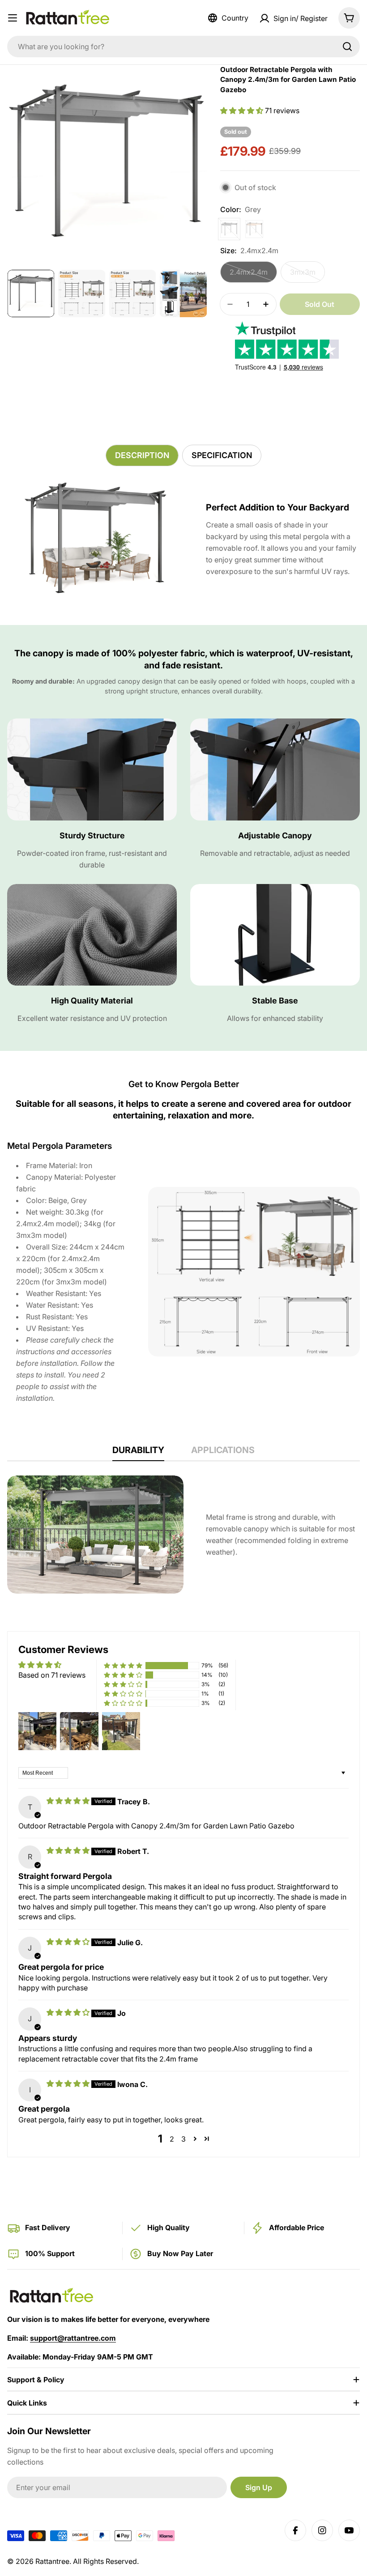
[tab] (142, 455)
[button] (243, 111)
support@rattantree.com (73, 2338)
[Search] (347, 47)
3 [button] (183, 2139)
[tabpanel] (183, 539)
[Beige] (254, 229)
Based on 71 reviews (52, 1675)
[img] (69, 1801)
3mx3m (307, 275)
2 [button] (172, 2139)
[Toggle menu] (13, 18)
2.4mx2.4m (253, 275)
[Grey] (229, 229)
